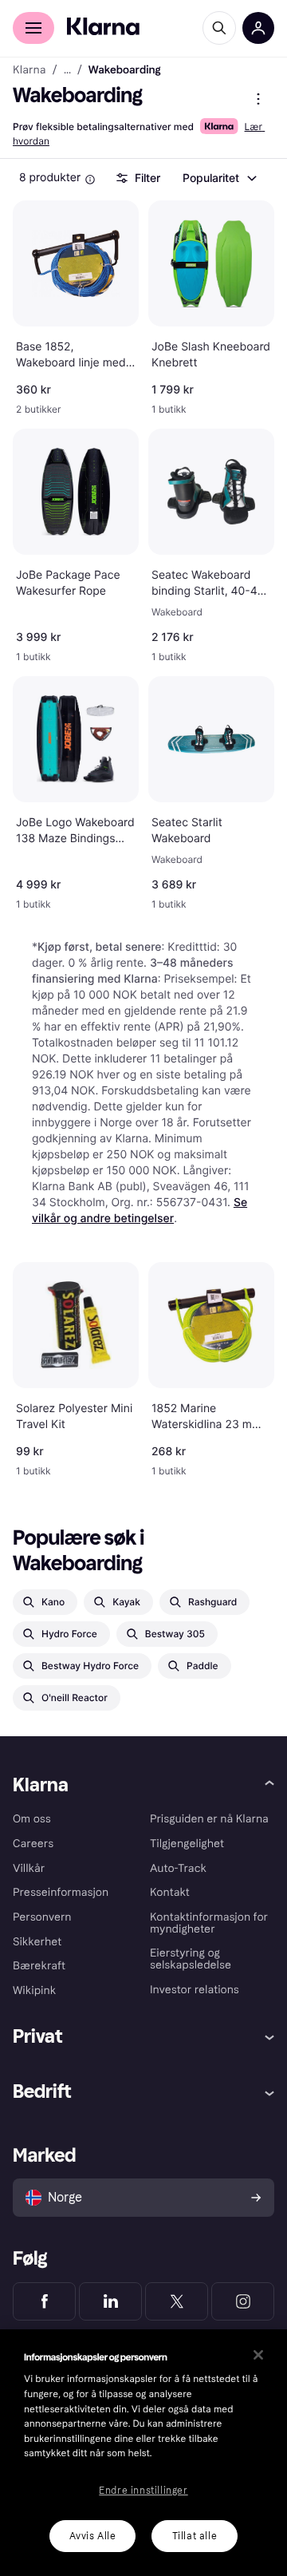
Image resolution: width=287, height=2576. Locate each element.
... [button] (67, 70)
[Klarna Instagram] (243, 2301)
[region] (143, 2453)
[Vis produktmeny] (258, 99)
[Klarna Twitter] (177, 2301)
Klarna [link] (29, 70)
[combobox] (219, 178)
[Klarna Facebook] (44, 2301)
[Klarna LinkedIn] (110, 2301)
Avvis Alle (93, 2536)
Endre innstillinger (143, 2491)
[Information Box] (90, 180)
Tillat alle (195, 2536)
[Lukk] (258, 2355)
